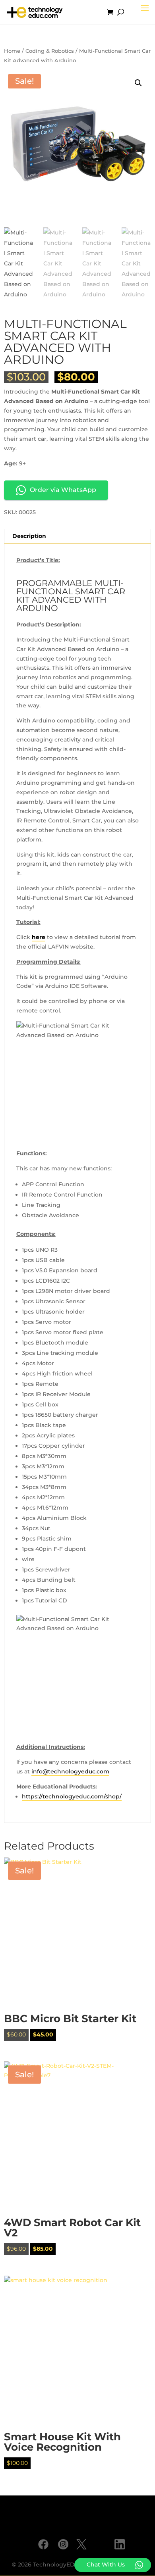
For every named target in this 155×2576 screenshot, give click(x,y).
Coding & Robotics (50, 51)
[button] (138, 83)
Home (12, 51)
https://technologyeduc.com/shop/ (72, 1796)
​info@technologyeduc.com (70, 1771)
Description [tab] (29, 536)
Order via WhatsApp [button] (63, 490)
